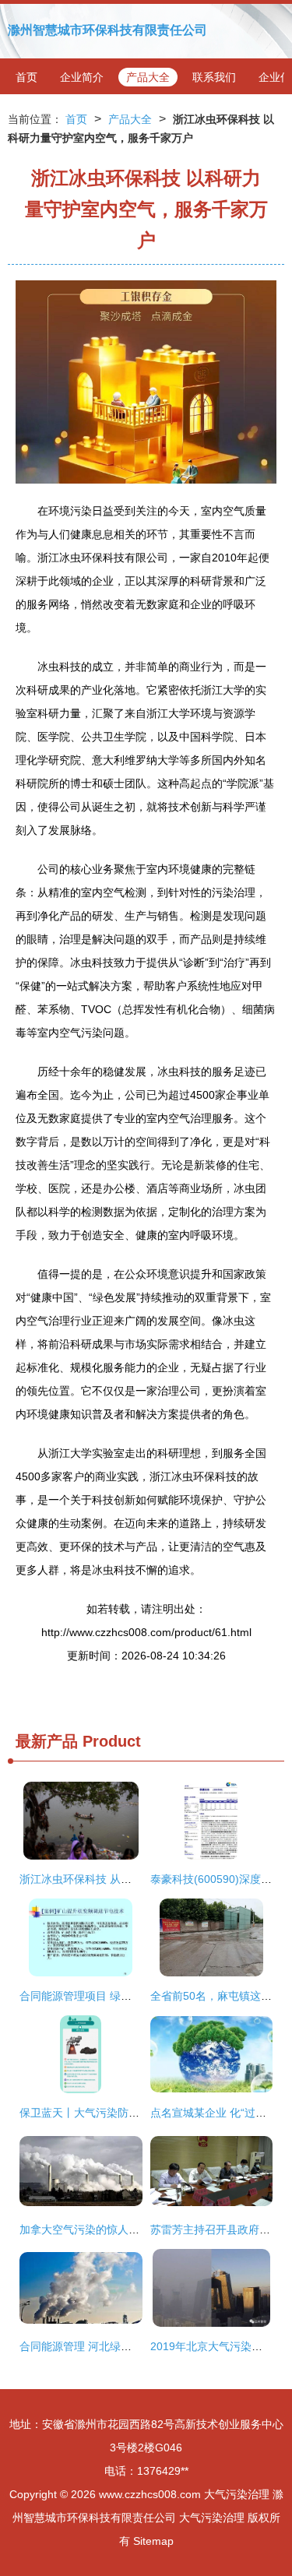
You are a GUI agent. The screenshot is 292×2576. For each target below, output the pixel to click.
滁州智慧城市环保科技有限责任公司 (107, 30)
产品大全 (148, 77)
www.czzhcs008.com (150, 2494)
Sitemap (153, 2541)
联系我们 (214, 77)
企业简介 (82, 77)
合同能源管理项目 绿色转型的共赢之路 (114, 1996)
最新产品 (47, 1741)
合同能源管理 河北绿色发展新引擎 (103, 2346)
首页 (26, 77)
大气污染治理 (237, 2494)
